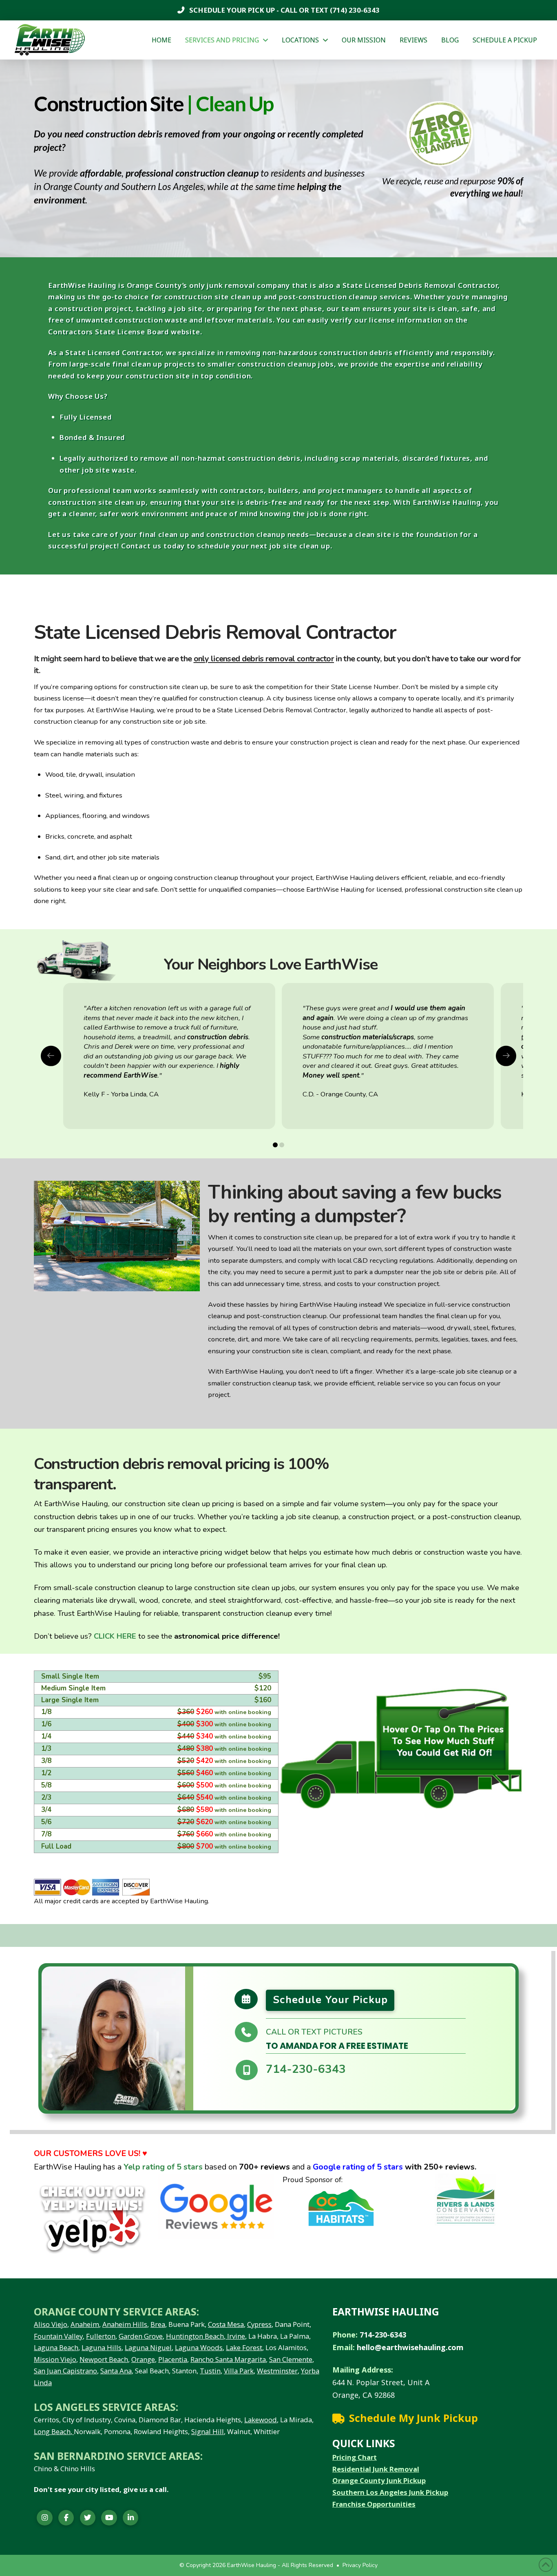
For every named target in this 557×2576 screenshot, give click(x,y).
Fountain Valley (58, 2336)
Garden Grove (141, 2336)
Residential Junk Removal (376, 2469)
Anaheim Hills (125, 2324)
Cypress (259, 2324)
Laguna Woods (199, 2347)
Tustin (210, 2371)
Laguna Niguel (148, 2347)
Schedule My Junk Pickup (413, 2418)
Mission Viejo (55, 2359)
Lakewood (261, 2420)
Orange (143, 2359)
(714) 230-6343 (354, 10)
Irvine (235, 2336)
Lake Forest (244, 2347)
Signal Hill (208, 2431)
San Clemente (291, 2359)
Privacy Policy (360, 2565)
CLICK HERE (115, 1636)
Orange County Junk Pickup (379, 2480)
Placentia (173, 2359)
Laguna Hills (102, 2347)
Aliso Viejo (51, 2324)
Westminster (277, 2371)
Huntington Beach (195, 2336)
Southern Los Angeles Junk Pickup (390, 2492)
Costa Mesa (226, 2324)
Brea (158, 2324)
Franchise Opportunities (374, 2504)
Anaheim (85, 2324)
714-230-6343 (306, 2069)
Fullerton (101, 2336)
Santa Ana (116, 2371)
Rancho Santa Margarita (228, 2359)
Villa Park (239, 2371)
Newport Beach (104, 2359)
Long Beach (52, 2431)
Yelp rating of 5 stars (163, 2167)
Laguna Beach (56, 2347)
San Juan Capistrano (65, 2371)
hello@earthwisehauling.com (410, 2347)
